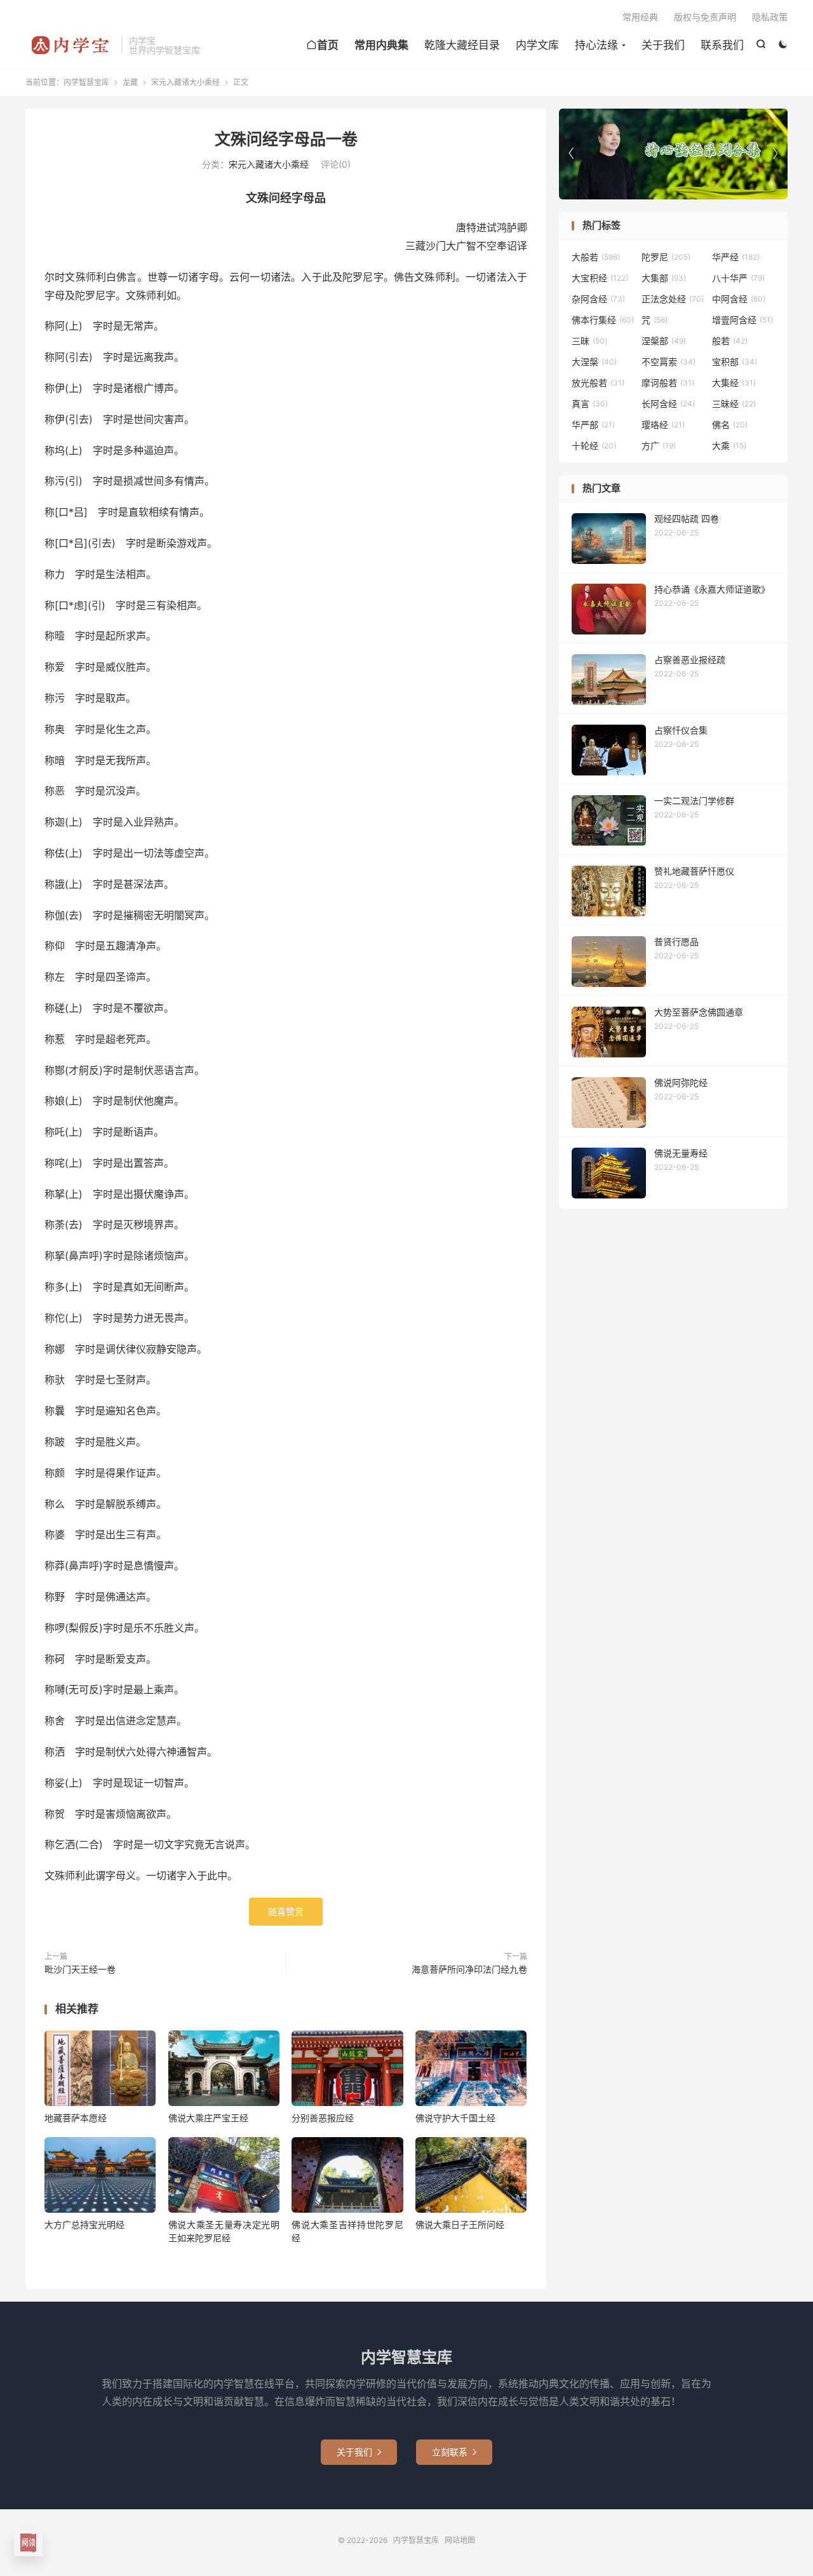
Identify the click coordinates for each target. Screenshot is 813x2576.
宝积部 (735, 362)
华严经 (736, 257)
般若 (730, 341)
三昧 (589, 341)
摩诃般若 (668, 383)
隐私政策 (770, 17)
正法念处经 (673, 299)
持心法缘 (596, 45)
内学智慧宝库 (70, 45)
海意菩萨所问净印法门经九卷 (469, 1969)
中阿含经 (739, 299)
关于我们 (663, 45)
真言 (590, 404)
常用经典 (640, 17)
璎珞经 (663, 425)
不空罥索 (669, 362)
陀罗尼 (666, 257)
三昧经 (734, 404)
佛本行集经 (603, 320)
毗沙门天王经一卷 (80, 1969)
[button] (775, 154)
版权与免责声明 (705, 17)
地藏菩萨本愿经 (76, 2118)
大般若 (596, 257)
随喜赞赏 (286, 1911)
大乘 (729, 446)
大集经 (734, 383)
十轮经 (594, 446)
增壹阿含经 (742, 320)
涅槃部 (664, 341)
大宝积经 (600, 278)
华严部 (593, 425)
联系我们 (722, 45)
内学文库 (537, 45)
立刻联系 (454, 2452)
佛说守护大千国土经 (455, 2118)
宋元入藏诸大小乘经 (185, 82)
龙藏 (130, 82)
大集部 (664, 278)
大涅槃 (594, 362)
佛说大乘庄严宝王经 (208, 2118)
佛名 (730, 425)
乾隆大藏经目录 (462, 45)
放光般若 (598, 383)
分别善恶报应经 (323, 2118)
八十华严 (738, 278)
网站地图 (460, 2540)
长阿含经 (668, 404)
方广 (659, 446)
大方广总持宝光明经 (84, 2224)
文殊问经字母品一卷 (286, 139)
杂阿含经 (598, 299)
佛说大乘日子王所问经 (460, 2224)
